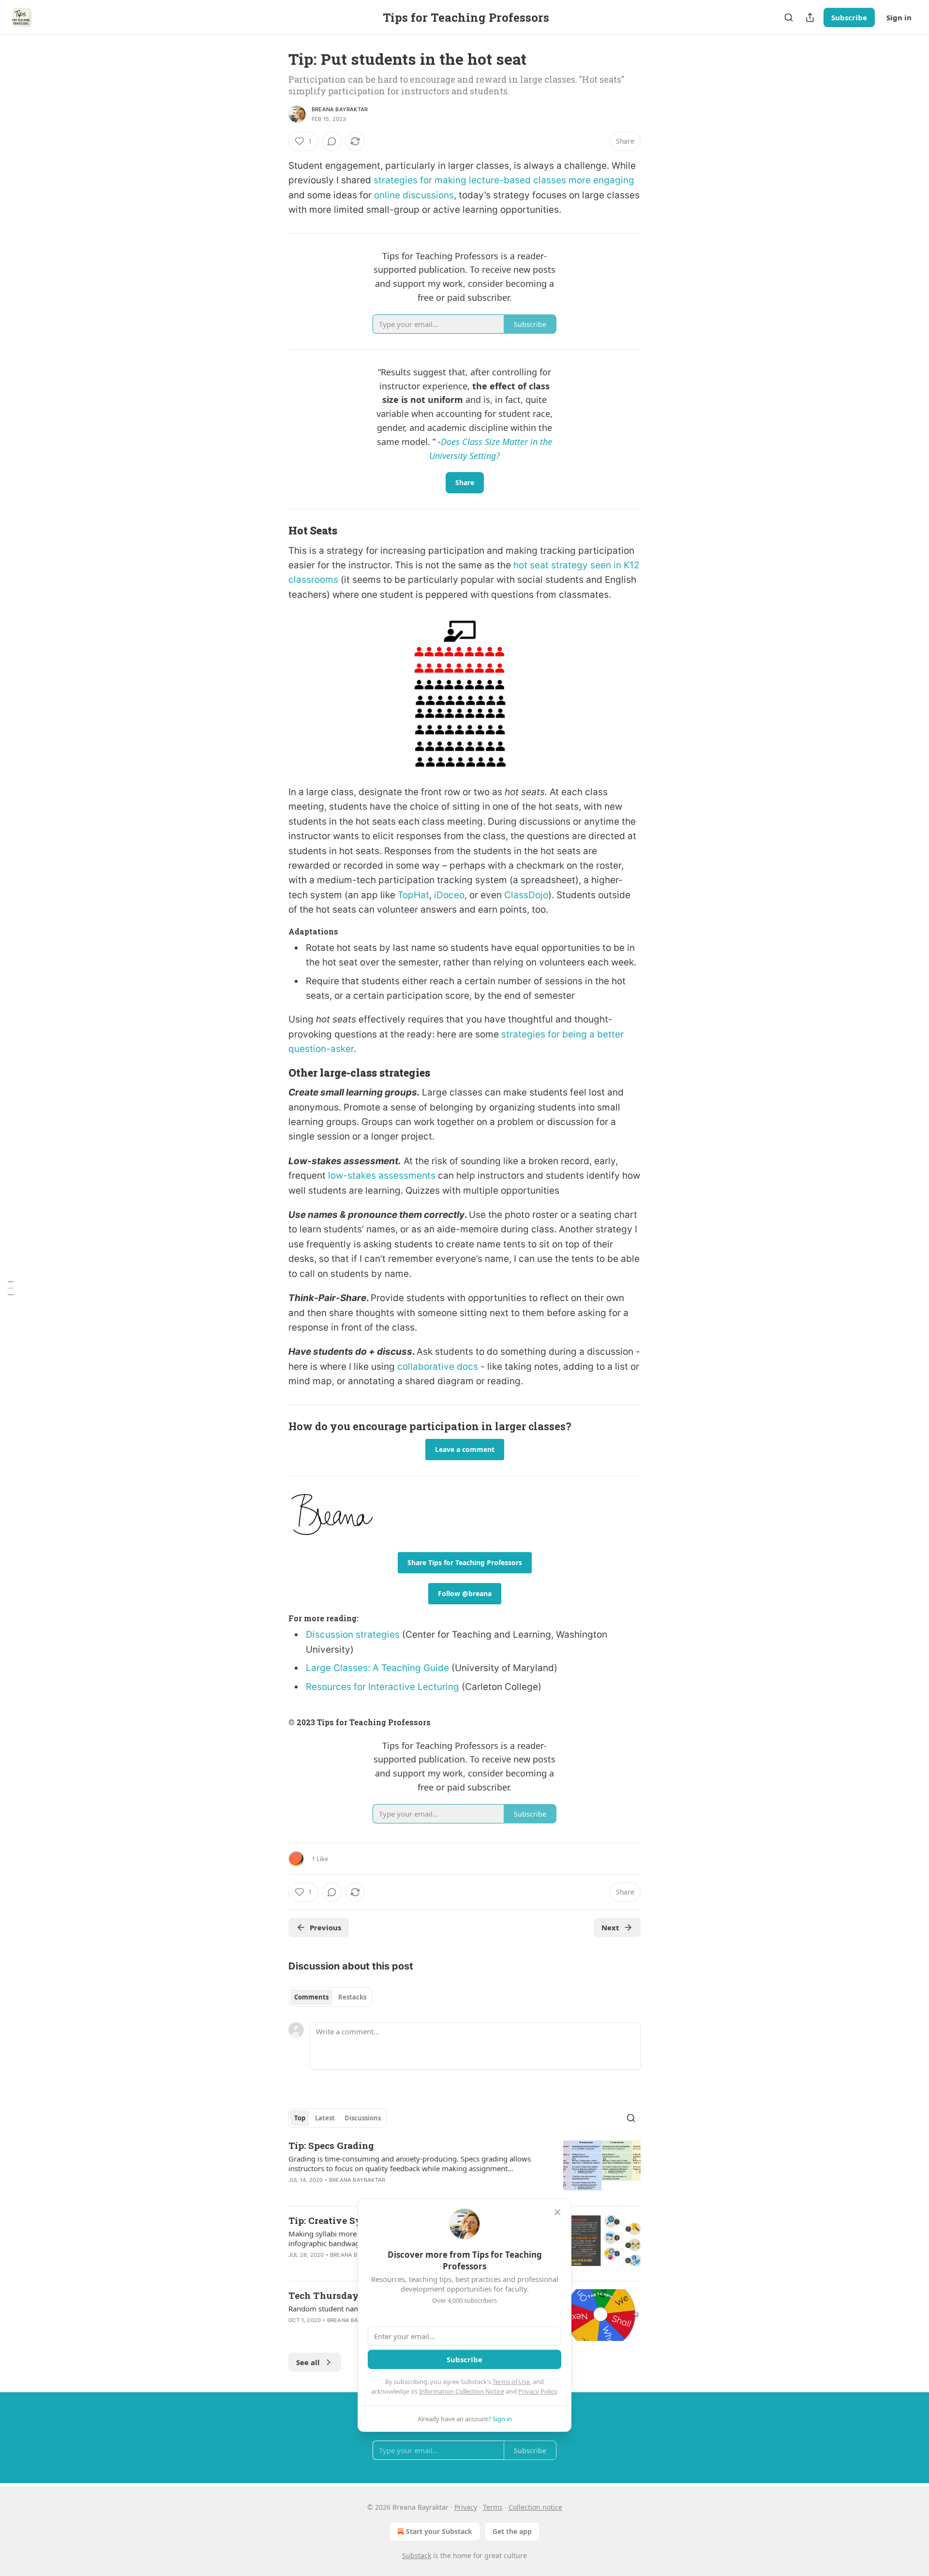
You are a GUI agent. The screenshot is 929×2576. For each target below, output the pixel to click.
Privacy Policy (538, 2391)
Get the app (512, 2531)
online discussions (414, 195)
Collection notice (535, 2507)
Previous (325, 1927)
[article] (464, 2169)
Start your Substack (439, 2531)
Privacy (466, 2507)
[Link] (275, 531)
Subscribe (849, 17)
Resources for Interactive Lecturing (382, 1687)
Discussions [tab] (363, 2118)
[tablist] (330, 1997)
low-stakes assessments (382, 1176)
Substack (417, 2555)
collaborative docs (438, 1367)
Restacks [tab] (352, 1997)
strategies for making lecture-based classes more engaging (504, 180)
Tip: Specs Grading (331, 2145)
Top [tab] (300, 2118)
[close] (557, 2212)
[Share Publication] (810, 17)
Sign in (899, 17)
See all (308, 2362)
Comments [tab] (311, 1997)
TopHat (413, 895)
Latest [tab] (325, 2118)
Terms (493, 2507)
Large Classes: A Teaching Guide (377, 1668)
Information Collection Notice (462, 2391)
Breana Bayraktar (340, 109)
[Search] (789, 17)
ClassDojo (526, 895)
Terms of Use (511, 2382)
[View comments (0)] (332, 141)
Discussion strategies (354, 1635)
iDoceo (449, 895)
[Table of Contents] (11, 1288)
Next (610, 1927)
